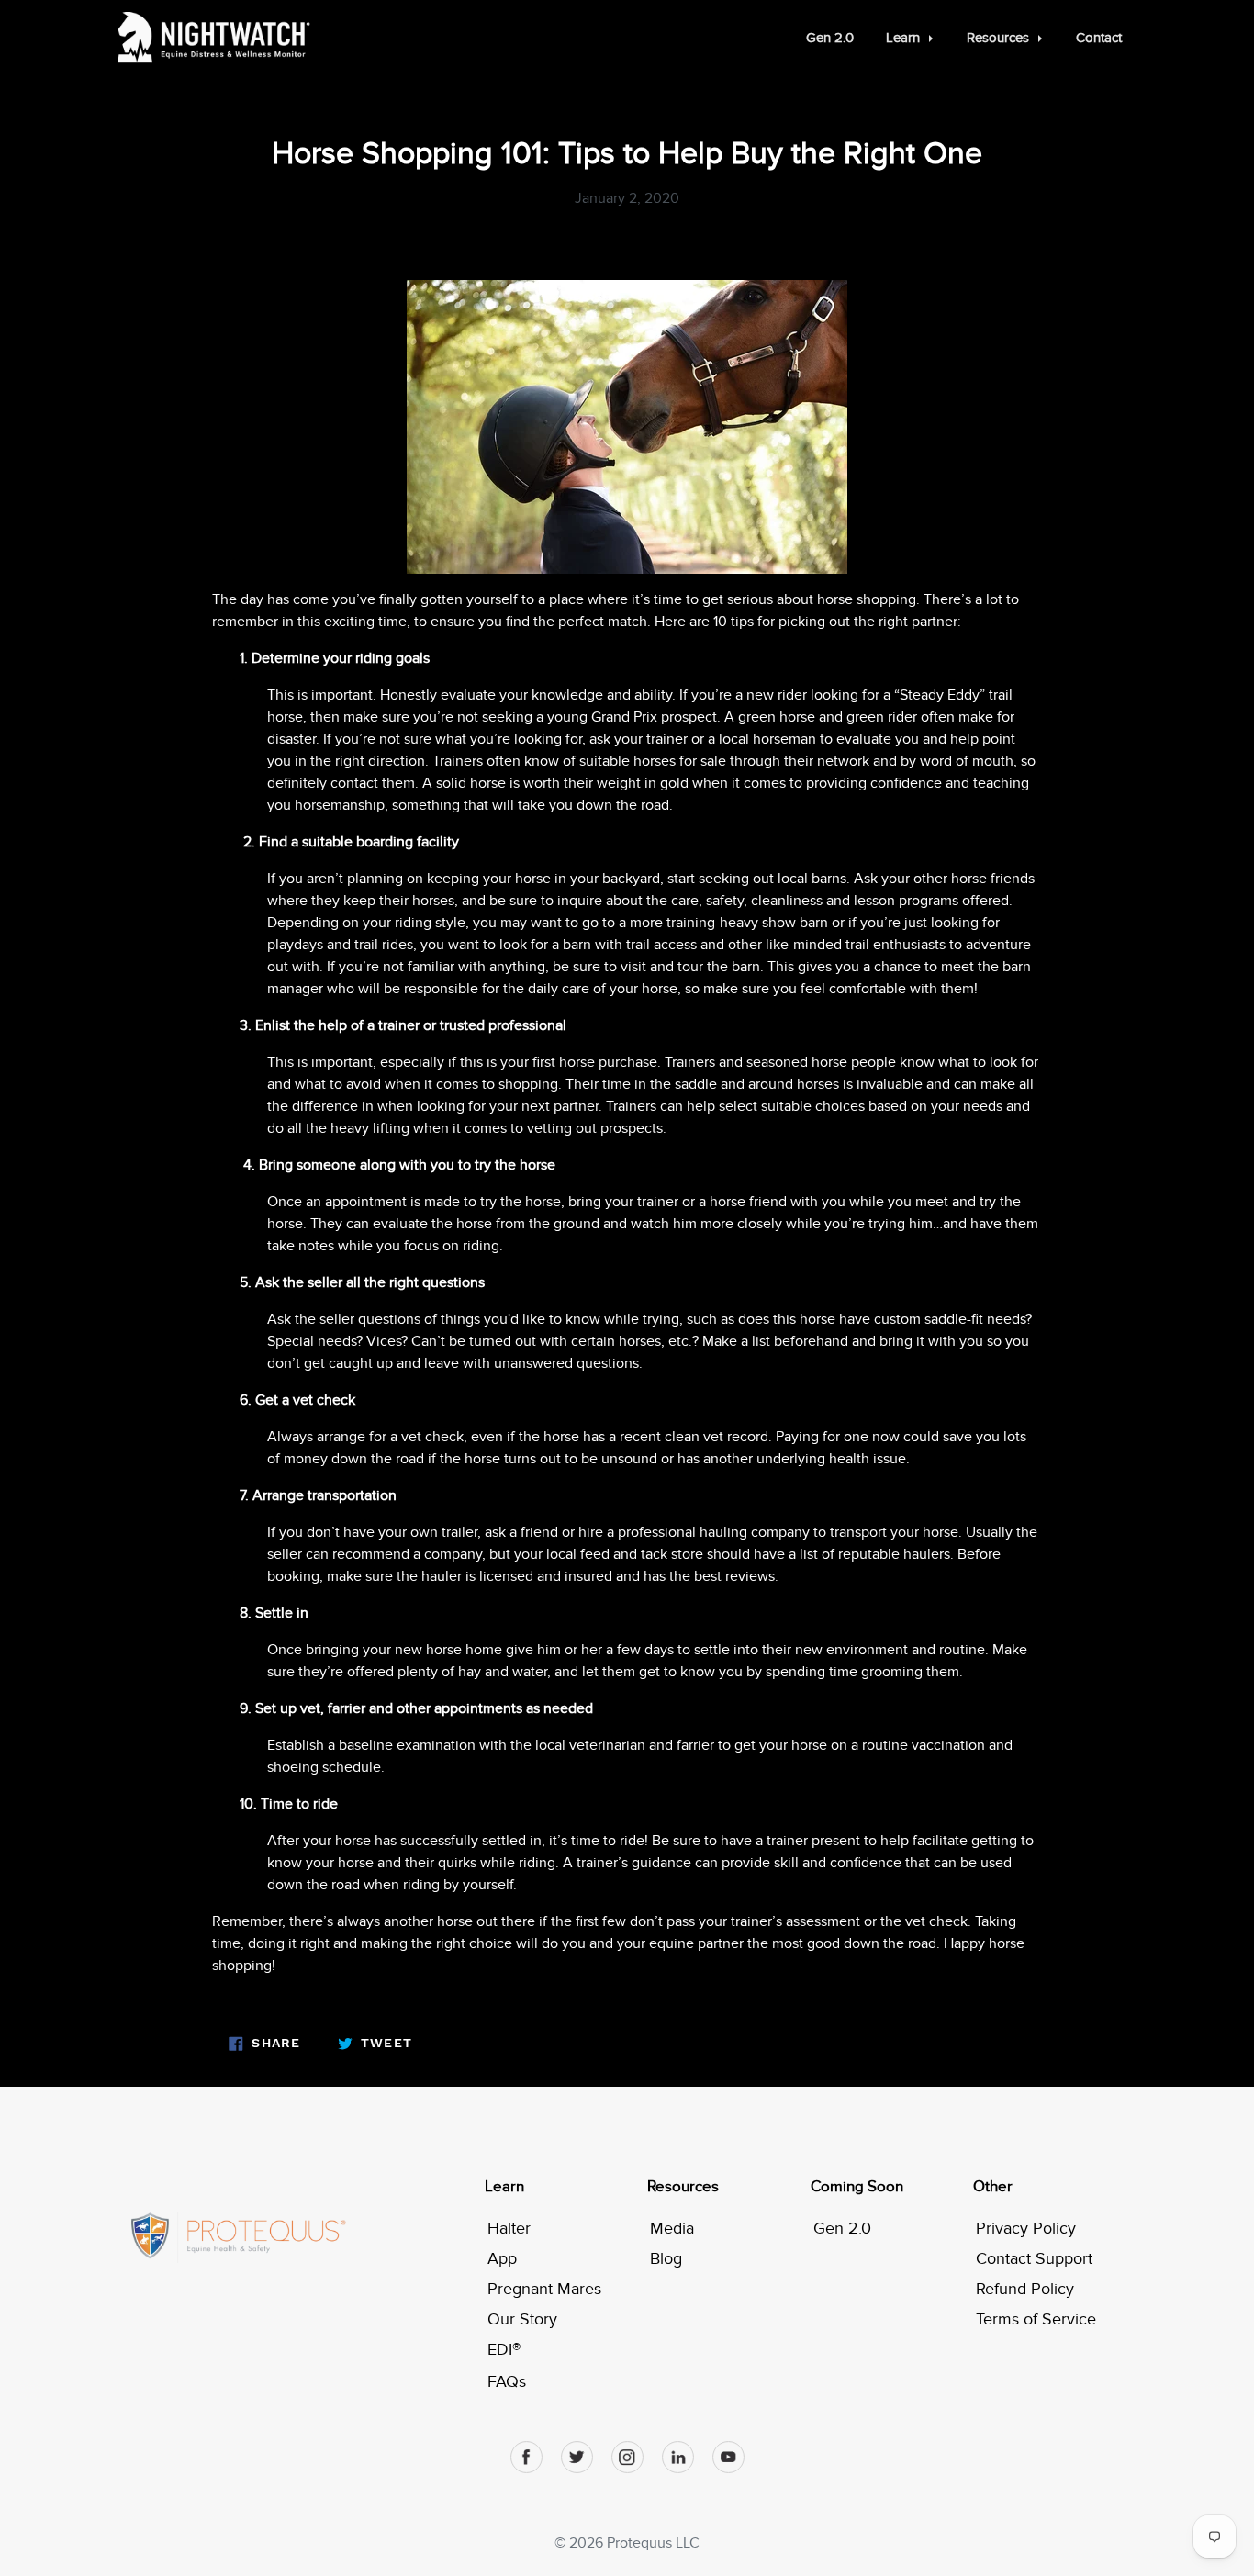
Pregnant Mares (544, 2289)
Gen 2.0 (830, 38)
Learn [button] (905, 38)
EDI (504, 2350)
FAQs (507, 2382)
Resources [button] (1000, 38)
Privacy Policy (1026, 2229)
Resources (683, 2186)
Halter (509, 2229)
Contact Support (1034, 2259)
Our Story (522, 2319)
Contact (1099, 38)
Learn (504, 2186)
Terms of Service (1036, 2319)
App (502, 2259)
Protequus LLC (653, 2543)
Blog (666, 2259)
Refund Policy (1025, 2289)
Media (672, 2229)
